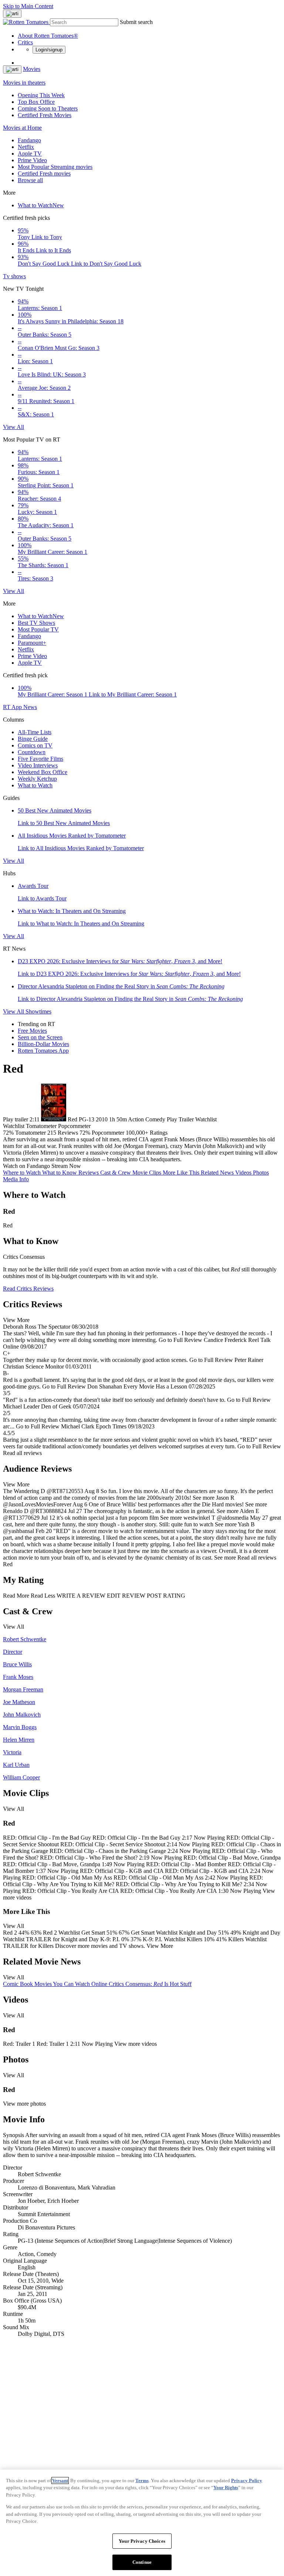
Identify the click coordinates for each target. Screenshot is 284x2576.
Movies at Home (22, 128)
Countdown (32, 752)
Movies (32, 69)
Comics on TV (35, 745)
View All (13, 427)
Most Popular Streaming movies (55, 167)
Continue (142, 2562)
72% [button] (8, 1133)
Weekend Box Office (43, 772)
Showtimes (38, 1011)
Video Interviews (38, 765)
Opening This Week (41, 95)
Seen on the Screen (40, 1037)
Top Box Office (36, 102)
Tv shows (14, 276)
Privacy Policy (247, 2480)
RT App (13, 707)
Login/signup (49, 50)
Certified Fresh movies (44, 173)
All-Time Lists (35, 732)
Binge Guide (33, 739)
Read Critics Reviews (28, 1289)
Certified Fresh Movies (45, 115)
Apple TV (30, 154)
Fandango (29, 140)
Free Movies (32, 1031)
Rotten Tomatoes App (43, 1051)
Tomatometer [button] (31, 1133)
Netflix (26, 147)
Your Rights (226, 2488)
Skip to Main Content (28, 6)
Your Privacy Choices (142, 2541)
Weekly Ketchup (37, 779)
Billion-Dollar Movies (43, 1044)
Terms (142, 2480)
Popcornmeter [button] (108, 1133)
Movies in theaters (24, 83)
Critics (25, 42)
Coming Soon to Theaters (48, 108)
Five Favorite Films (40, 759)
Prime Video (32, 160)
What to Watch (41, 205)
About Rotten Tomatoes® (48, 36)
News (30, 707)
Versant (60, 2480)
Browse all (30, 180)
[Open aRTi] (12, 14)
